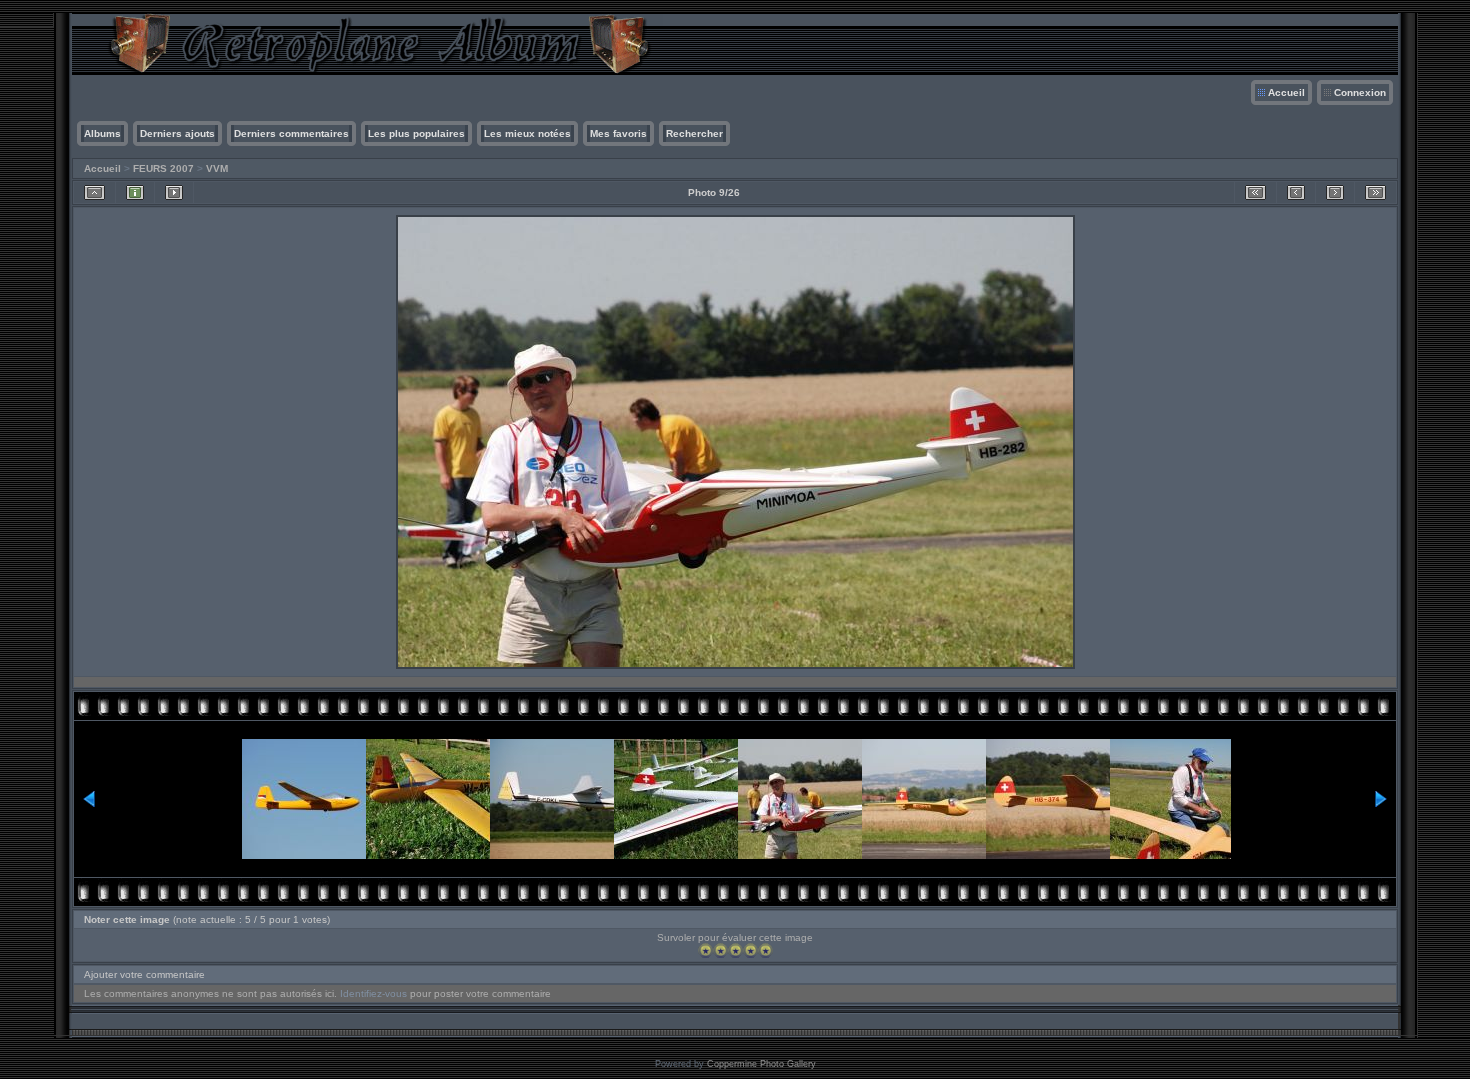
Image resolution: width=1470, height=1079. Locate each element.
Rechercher (694, 133)
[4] (750, 950)
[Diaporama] (174, 192)
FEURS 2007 (163, 168)
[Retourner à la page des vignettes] (94, 192)
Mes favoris (618, 133)
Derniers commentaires (291, 133)
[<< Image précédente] (1296, 192)
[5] (765, 950)
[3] (735, 950)
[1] (705, 950)
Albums (102, 133)
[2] (720, 950)
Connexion (1360, 92)
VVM (217, 168)
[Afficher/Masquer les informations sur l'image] (135, 192)
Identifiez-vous (373, 993)
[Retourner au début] (1255, 192)
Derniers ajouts (177, 133)
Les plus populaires (416, 133)
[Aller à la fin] (1375, 192)
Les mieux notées (527, 133)
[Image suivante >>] (1335, 192)
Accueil (1286, 92)
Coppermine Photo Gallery (761, 1064)
